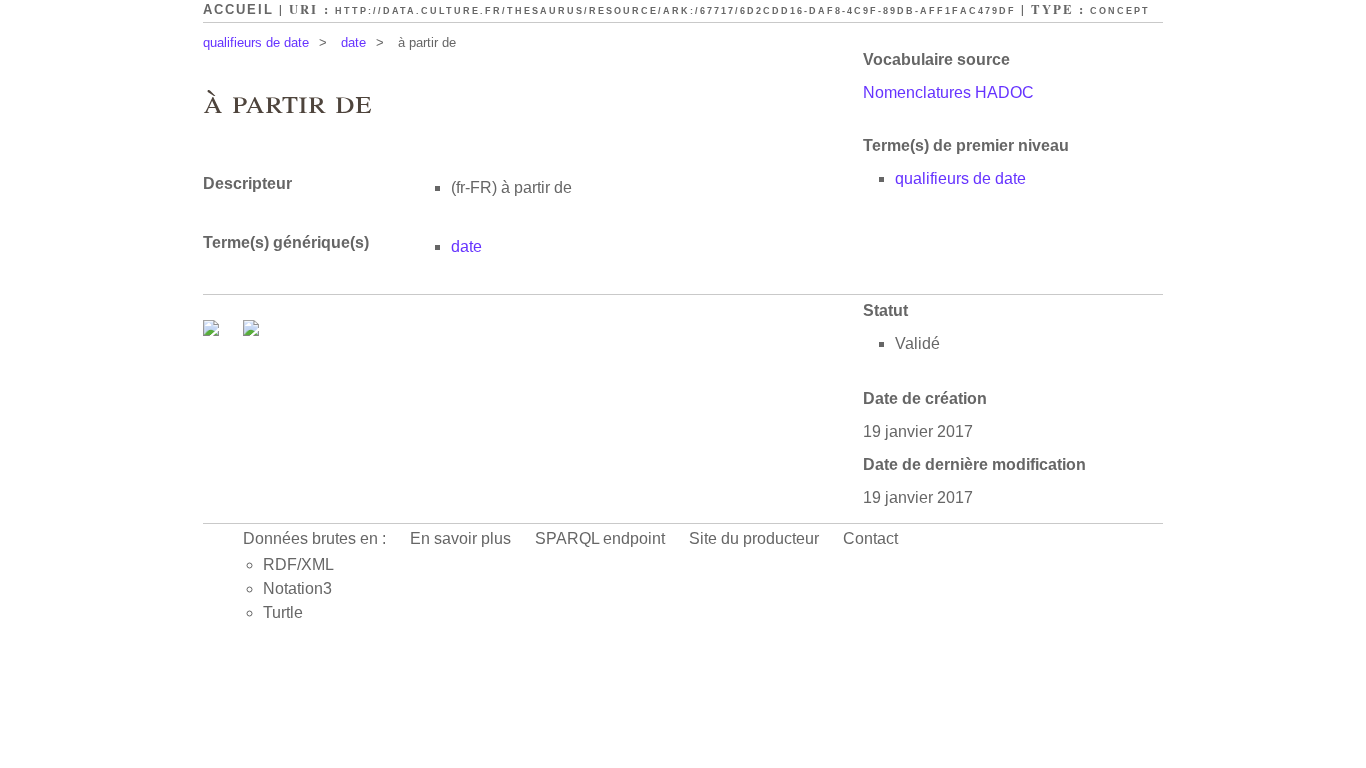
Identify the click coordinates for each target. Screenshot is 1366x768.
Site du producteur (754, 538)
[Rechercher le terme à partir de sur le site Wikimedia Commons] (213, 330)
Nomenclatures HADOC (948, 92)
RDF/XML (298, 564)
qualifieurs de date (256, 42)
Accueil (238, 9)
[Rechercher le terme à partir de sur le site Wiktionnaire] (251, 330)
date (353, 42)
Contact (870, 538)
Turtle (283, 612)
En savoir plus (460, 538)
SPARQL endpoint (600, 538)
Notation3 (297, 588)
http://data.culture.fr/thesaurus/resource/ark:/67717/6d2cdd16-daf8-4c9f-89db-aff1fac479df (675, 11)
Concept (1120, 11)
